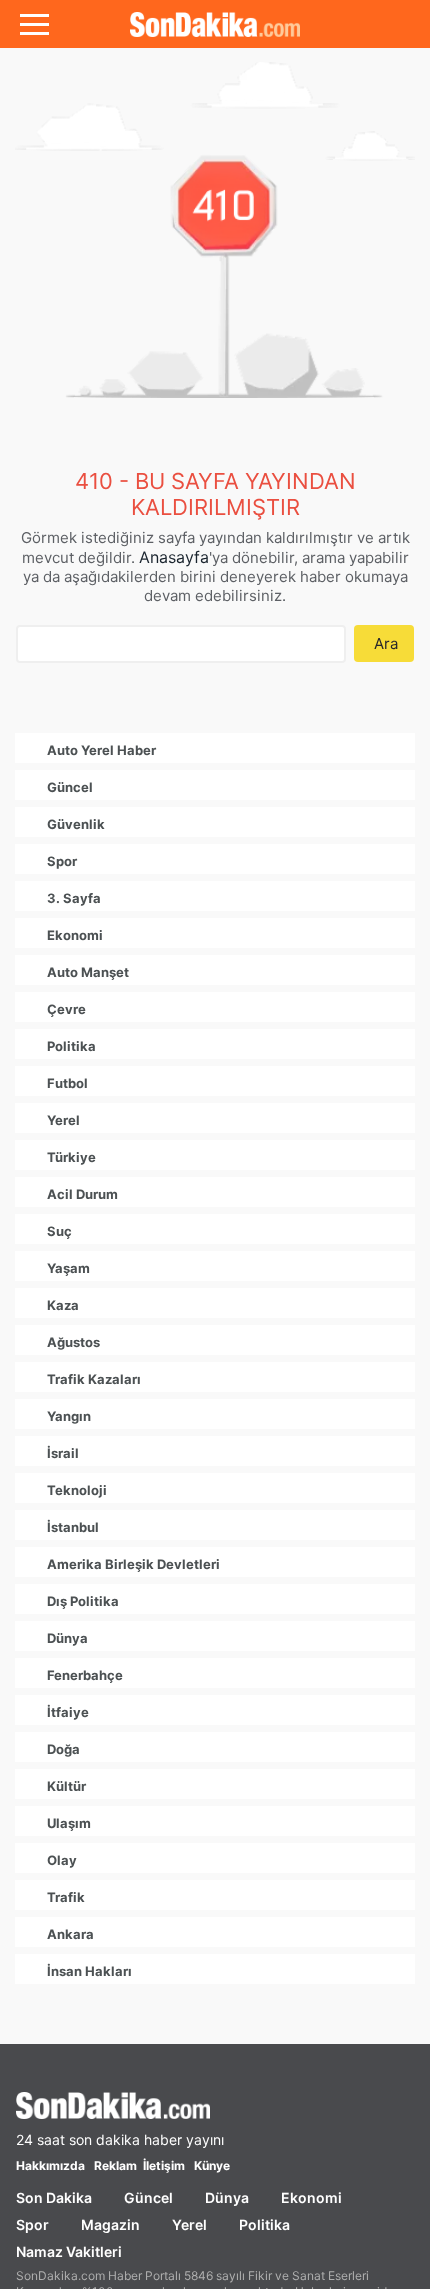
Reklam (115, 2165)
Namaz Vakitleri (69, 2251)
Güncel (148, 2197)
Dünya (227, 2197)
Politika (264, 2224)
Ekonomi (311, 2197)
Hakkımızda (50, 2165)
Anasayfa (174, 557)
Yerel (189, 2224)
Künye (212, 2165)
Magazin (110, 2224)
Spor (32, 2224)
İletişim (164, 2165)
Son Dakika (54, 2197)
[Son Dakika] (215, 24)
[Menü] (34, 24)
